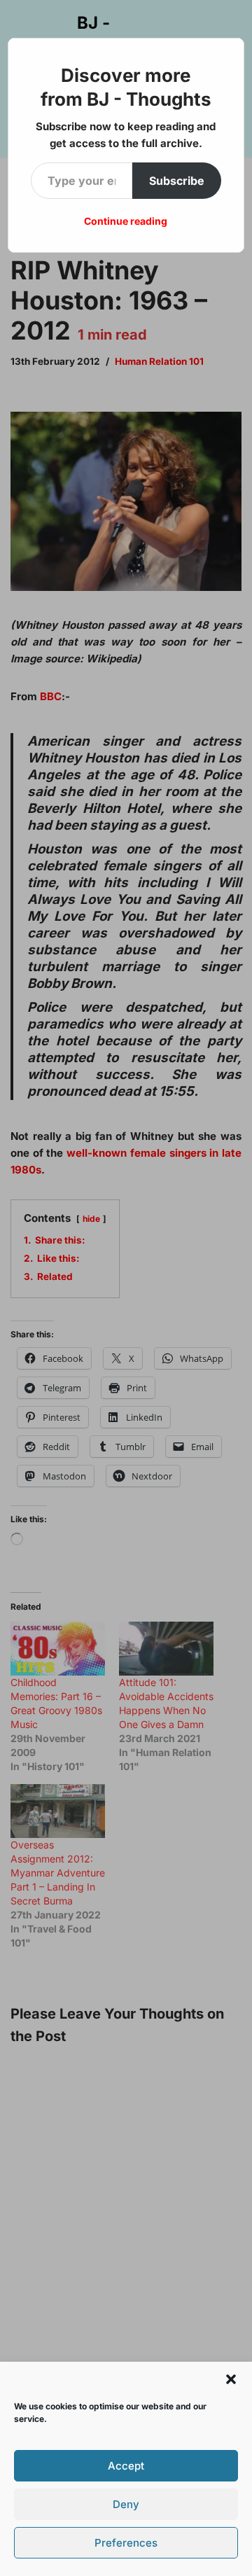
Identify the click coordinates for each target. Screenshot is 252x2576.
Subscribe (177, 181)
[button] (231, 2379)
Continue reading (126, 221)
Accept (126, 2466)
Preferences (126, 2543)
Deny (126, 2504)
